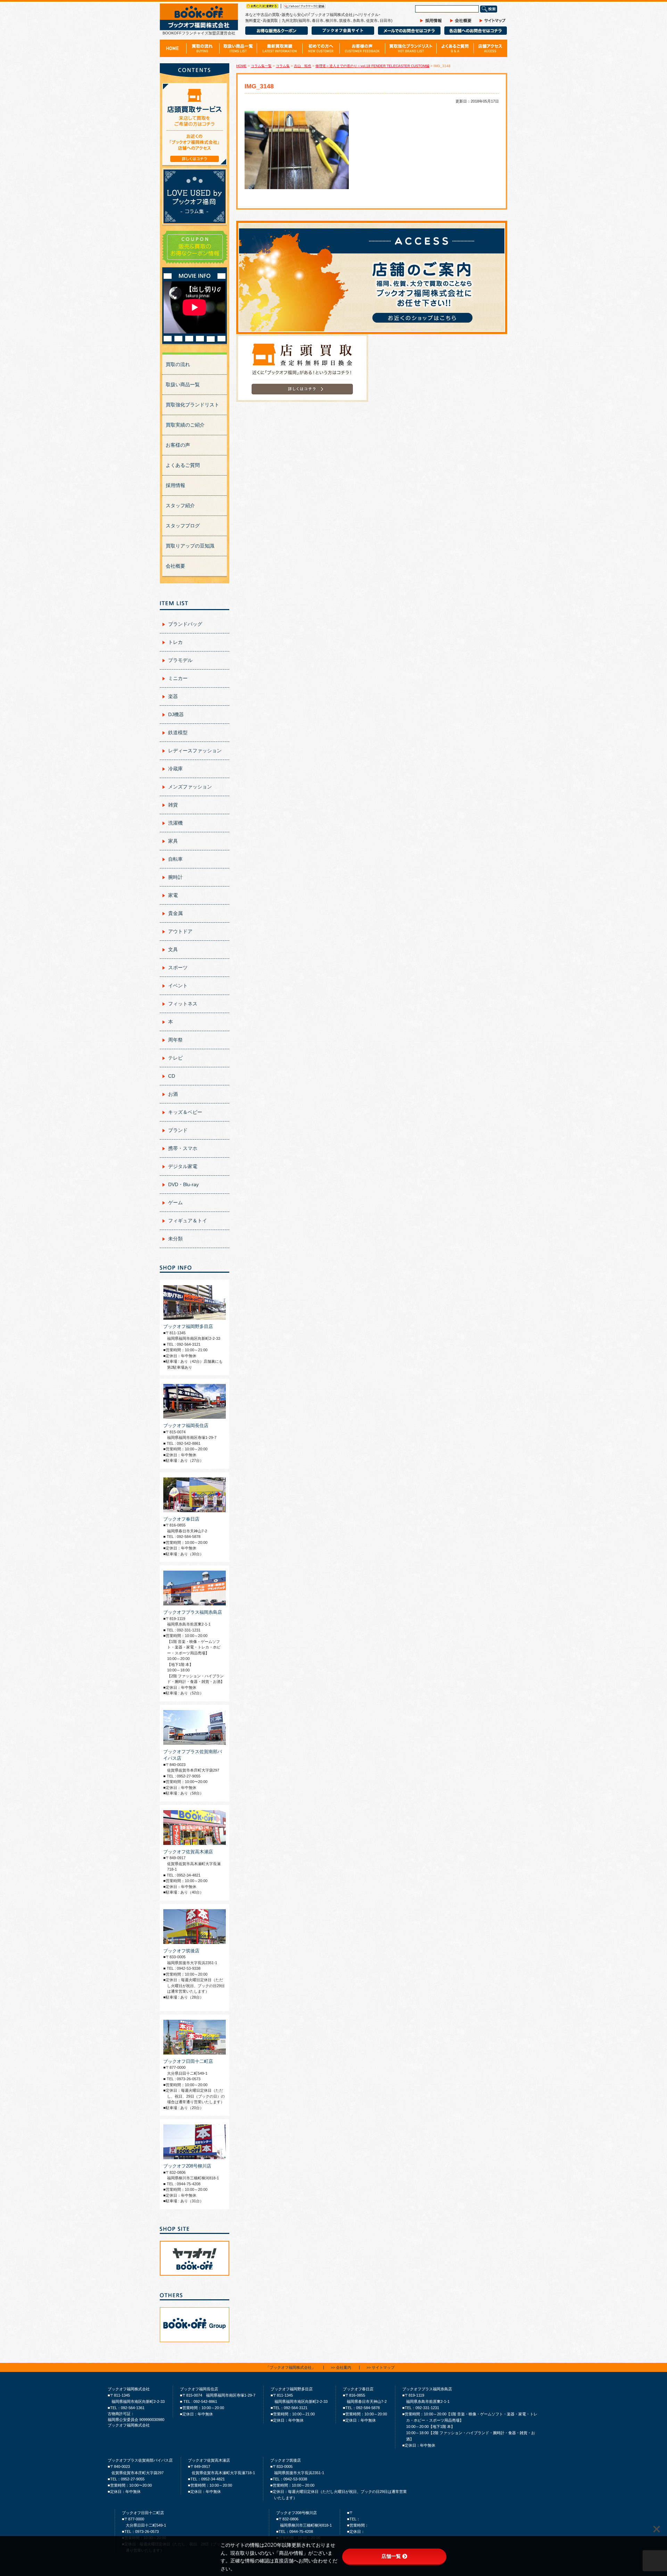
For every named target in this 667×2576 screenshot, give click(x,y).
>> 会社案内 (341, 2368)
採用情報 (175, 485)
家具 (173, 841)
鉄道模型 (178, 732)
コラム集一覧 (261, 66)
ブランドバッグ (185, 624)
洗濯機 (175, 823)
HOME (241, 66)
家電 (173, 895)
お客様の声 (178, 445)
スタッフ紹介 (180, 505)
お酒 (173, 1094)
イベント (178, 986)
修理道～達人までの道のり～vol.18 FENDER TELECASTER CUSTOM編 (372, 66)
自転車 (175, 859)
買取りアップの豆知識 (190, 546)
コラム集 (283, 66)
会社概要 (175, 566)
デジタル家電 (183, 1166)
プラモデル (180, 660)
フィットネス (183, 1004)
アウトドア (180, 931)
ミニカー (178, 678)
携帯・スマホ (183, 1148)
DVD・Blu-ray (183, 1184)
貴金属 (175, 913)
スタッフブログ (183, 526)
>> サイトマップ (381, 2368)
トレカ (175, 642)
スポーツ (178, 967)
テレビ (175, 1058)
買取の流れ (178, 364)
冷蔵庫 (175, 769)
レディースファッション (195, 751)
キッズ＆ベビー (185, 1112)
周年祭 (175, 1040)
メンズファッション (190, 787)
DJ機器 (176, 714)
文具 (173, 949)
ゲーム (175, 1202)
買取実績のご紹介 (185, 425)
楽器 (173, 696)
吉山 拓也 (303, 66)
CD (172, 1076)
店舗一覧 (391, 2556)
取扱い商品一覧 (183, 384)
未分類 (175, 1239)
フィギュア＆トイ (188, 1221)
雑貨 (173, 805)
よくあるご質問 (183, 465)
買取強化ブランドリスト (192, 405)
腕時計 (175, 877)
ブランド (178, 1130)
